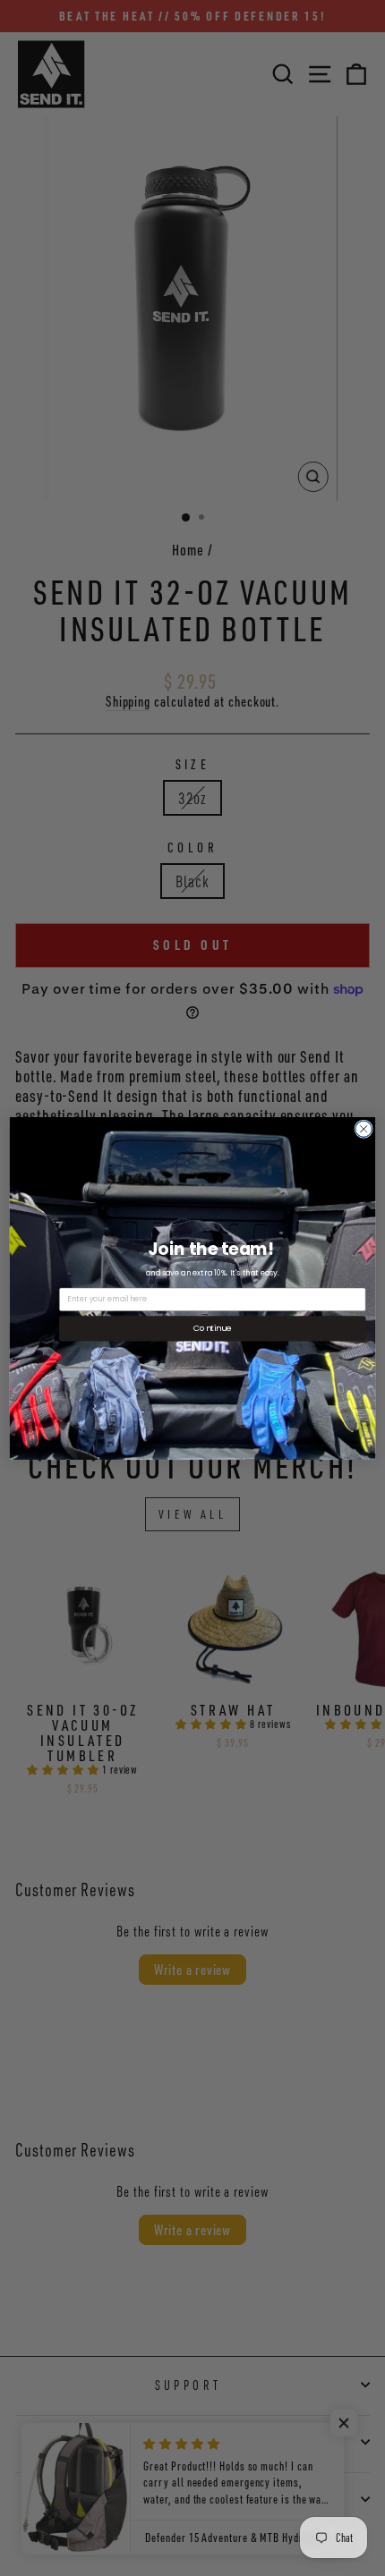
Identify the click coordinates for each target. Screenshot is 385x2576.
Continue (212, 1328)
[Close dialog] (364, 1129)
